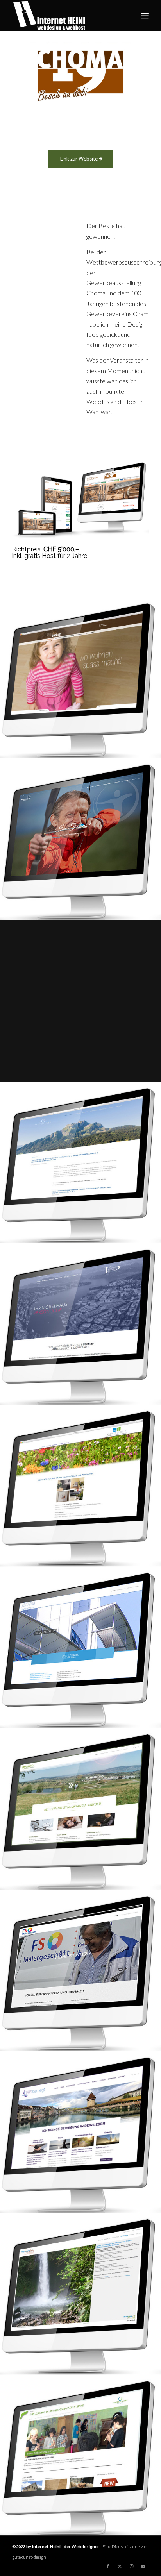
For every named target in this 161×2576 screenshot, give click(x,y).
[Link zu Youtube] (143, 2566)
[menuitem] (145, 16)
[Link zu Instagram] (131, 2566)
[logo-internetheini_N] (67, 16)
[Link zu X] (120, 2566)
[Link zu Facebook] (108, 2566)
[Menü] (145, 16)
